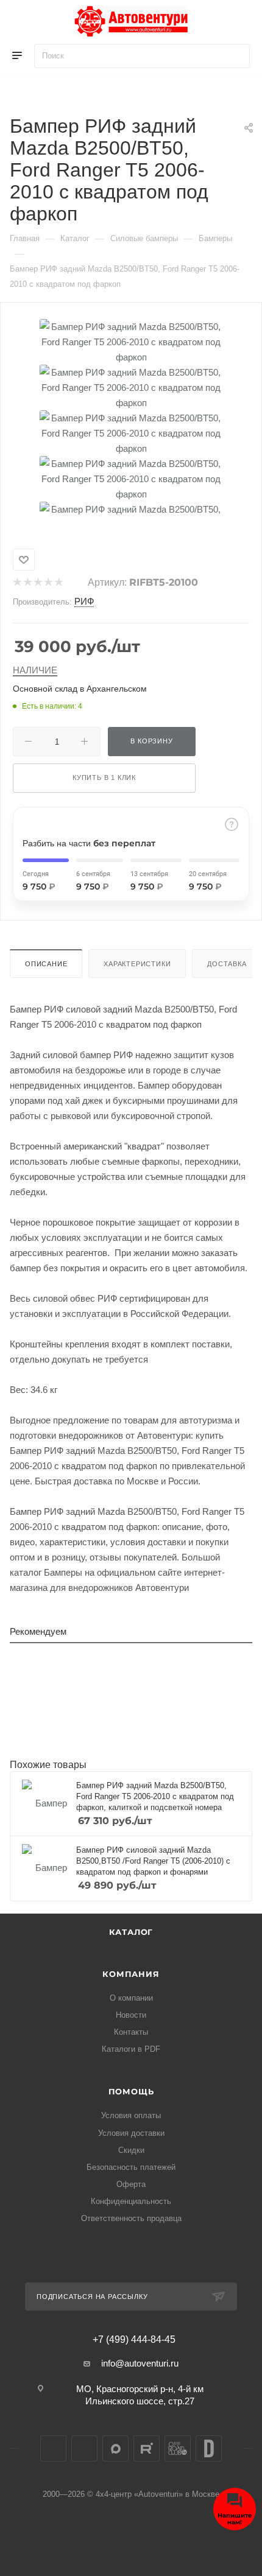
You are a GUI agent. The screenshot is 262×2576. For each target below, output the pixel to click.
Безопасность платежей (131, 2167)
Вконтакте (53, 2448)
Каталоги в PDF (131, 2049)
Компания (131, 1974)
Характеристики (137, 964)
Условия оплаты (131, 2115)
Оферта (131, 2184)
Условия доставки (131, 2133)
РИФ (84, 601)
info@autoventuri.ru (140, 2363)
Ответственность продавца (131, 2218)
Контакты (131, 2032)
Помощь (131, 2091)
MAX (115, 2448)
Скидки (131, 2150)
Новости (131, 2015)
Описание (46, 964)
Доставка (227, 964)
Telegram (84, 2448)
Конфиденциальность (131, 2201)
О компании (131, 1998)
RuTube (147, 2448)
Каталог (131, 1932)
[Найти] (235, 56)
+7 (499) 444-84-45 (134, 2340)
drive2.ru (209, 2448)
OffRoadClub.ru (178, 2448)
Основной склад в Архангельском (80, 689)
